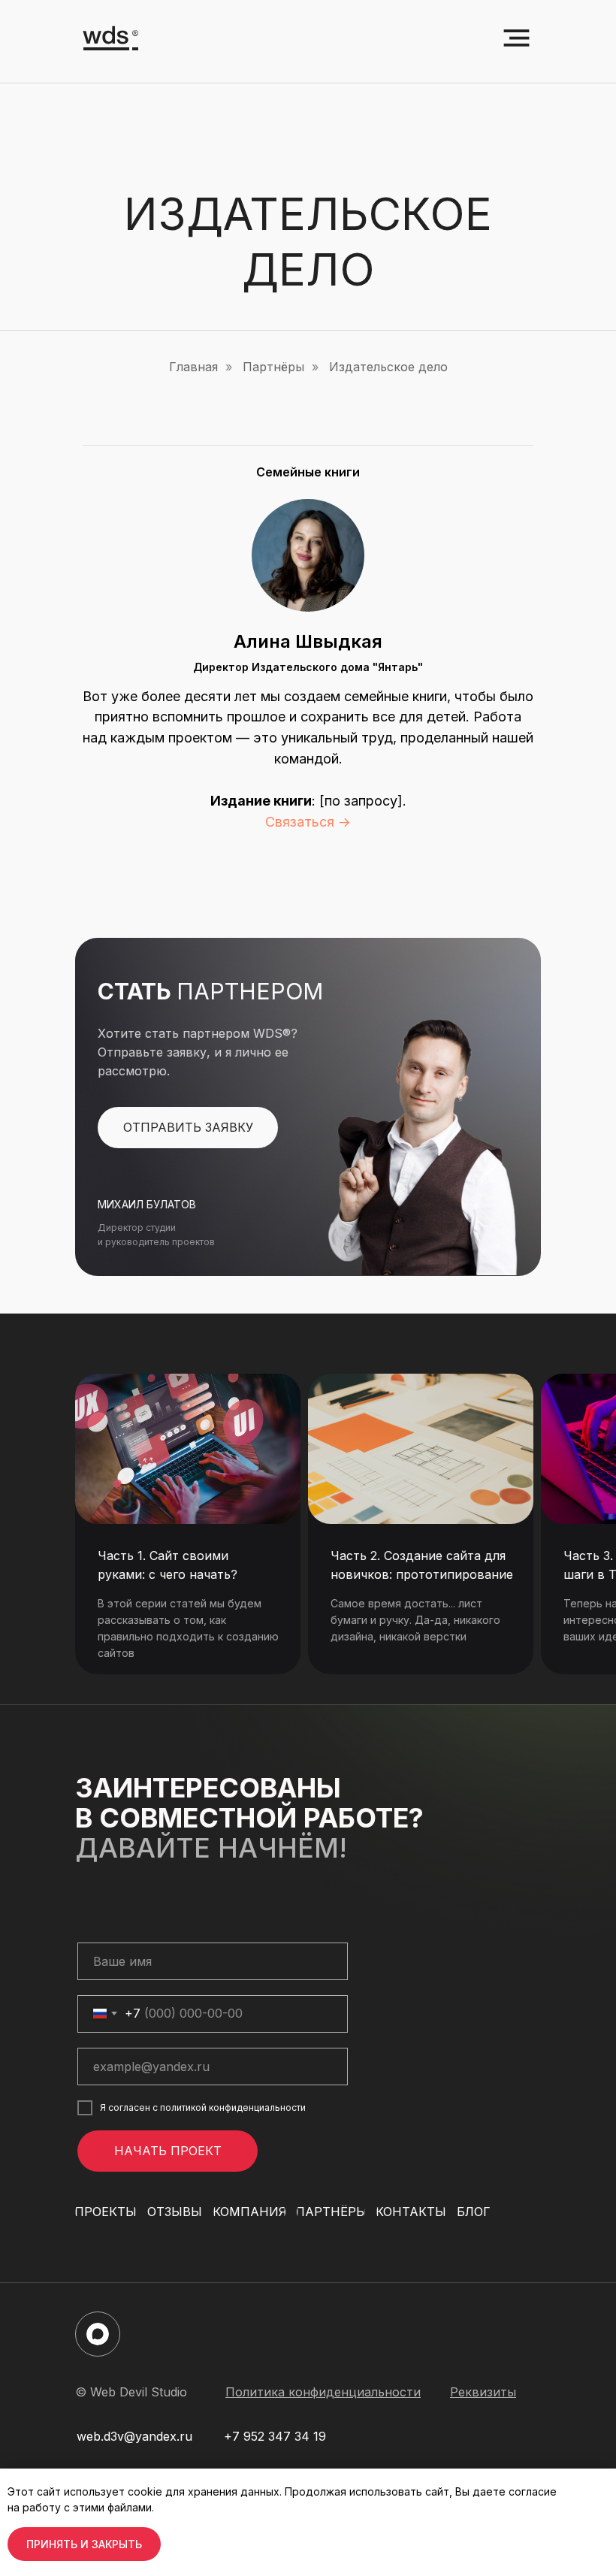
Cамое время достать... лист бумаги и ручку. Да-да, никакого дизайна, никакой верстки (415, 1620)
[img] (188, 1449)
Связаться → (308, 822)
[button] (188, 1128)
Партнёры (273, 367)
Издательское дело (388, 367)
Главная (193, 367)
